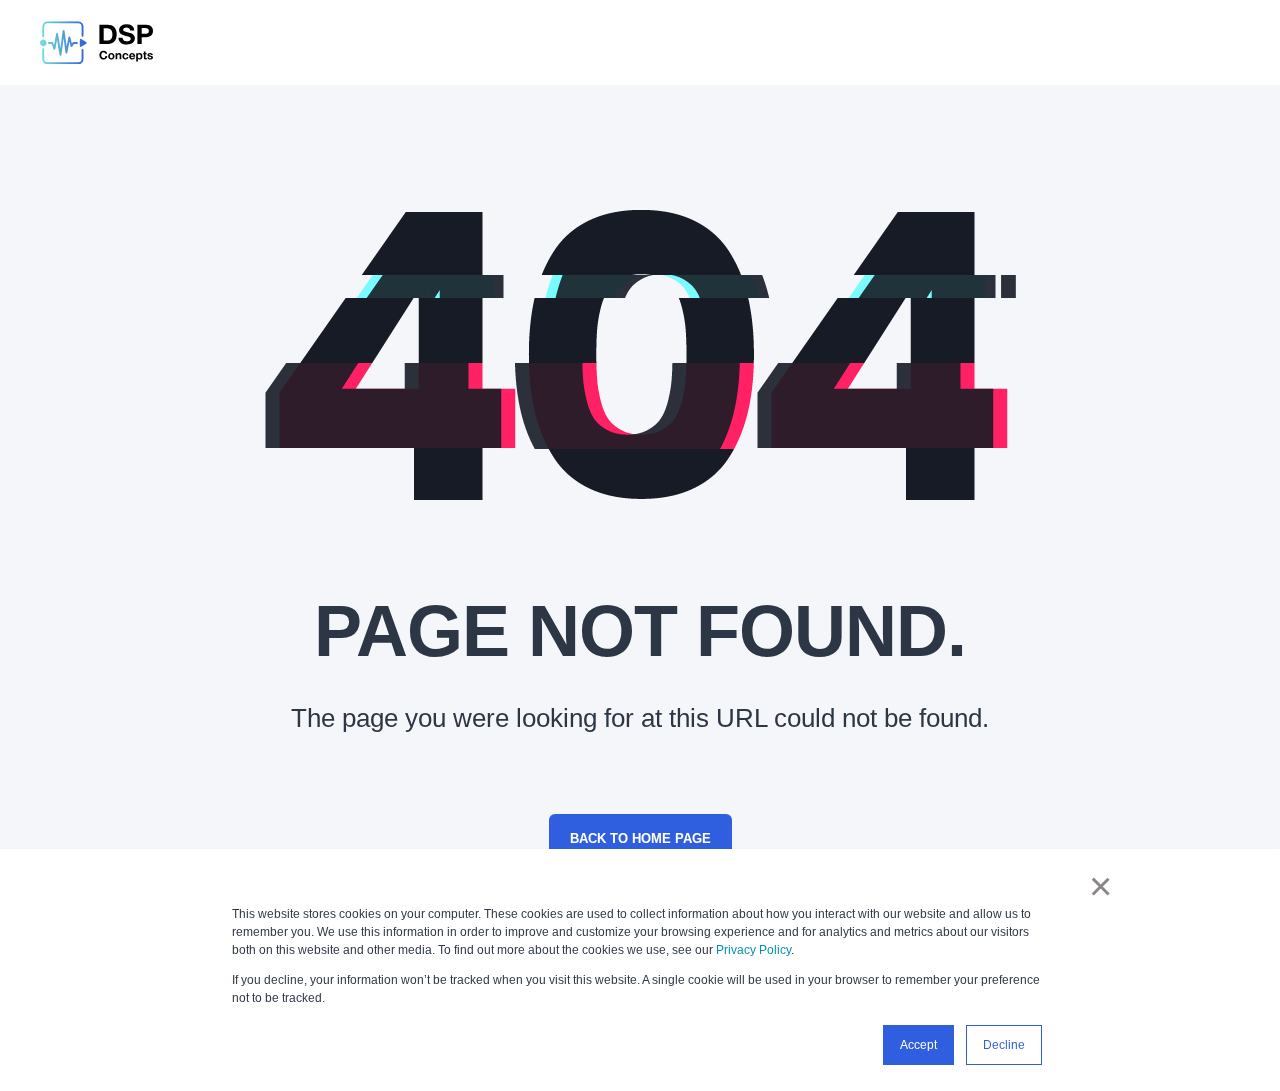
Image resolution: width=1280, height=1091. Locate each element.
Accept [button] (918, 1045)
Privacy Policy (753, 950)
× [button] (1100, 886)
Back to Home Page (640, 838)
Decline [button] (1004, 1045)
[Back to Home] (96, 42)
